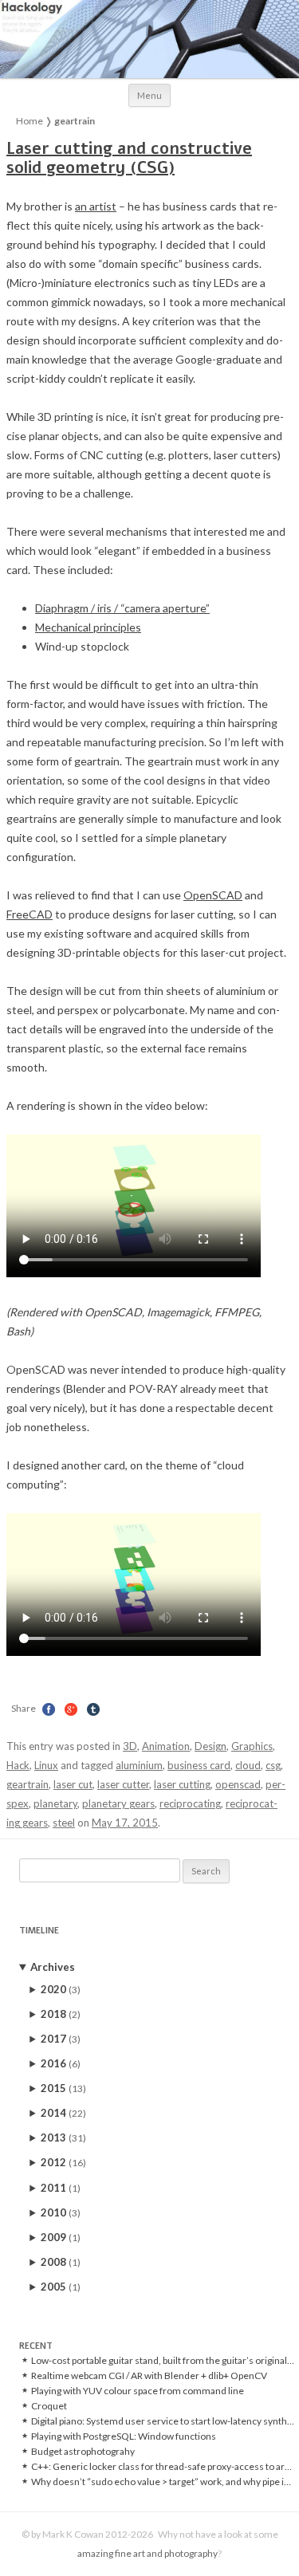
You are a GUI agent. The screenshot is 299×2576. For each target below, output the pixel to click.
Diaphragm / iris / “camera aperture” (122, 608)
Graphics (252, 1746)
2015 (63, 2088)
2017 (61, 2039)
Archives (53, 1967)
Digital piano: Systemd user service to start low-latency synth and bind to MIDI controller (163, 2421)
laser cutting (182, 1784)
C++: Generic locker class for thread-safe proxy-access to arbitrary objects (163, 2467)
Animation (166, 1746)
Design (210, 1746)
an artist (96, 206)
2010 (61, 2212)
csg (273, 1765)
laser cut (73, 1784)
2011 (61, 2188)
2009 (61, 2237)
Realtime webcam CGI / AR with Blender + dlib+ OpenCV (149, 2376)
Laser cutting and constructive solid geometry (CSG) (129, 158)
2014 (63, 2113)
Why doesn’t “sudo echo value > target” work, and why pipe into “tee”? (163, 2482)
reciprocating (190, 1803)
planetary (55, 1803)
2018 (61, 2014)
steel (64, 1823)
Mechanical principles (88, 627)
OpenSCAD (213, 895)
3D (130, 1746)
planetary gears (118, 1803)
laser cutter (123, 1784)
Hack (18, 1765)
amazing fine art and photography (148, 2553)
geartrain (28, 1784)
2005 (61, 2287)
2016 (61, 2063)
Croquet (49, 2406)
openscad (238, 1784)
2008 (61, 2262)
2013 (63, 2137)
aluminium (139, 1765)
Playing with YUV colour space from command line (138, 2391)
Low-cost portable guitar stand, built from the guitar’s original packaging (163, 2361)
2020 (61, 1989)
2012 (63, 2162)
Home (30, 121)
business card (199, 1765)
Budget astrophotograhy (83, 2452)
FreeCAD (30, 914)
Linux (46, 1765)
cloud (248, 1765)
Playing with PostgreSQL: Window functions (124, 2436)
